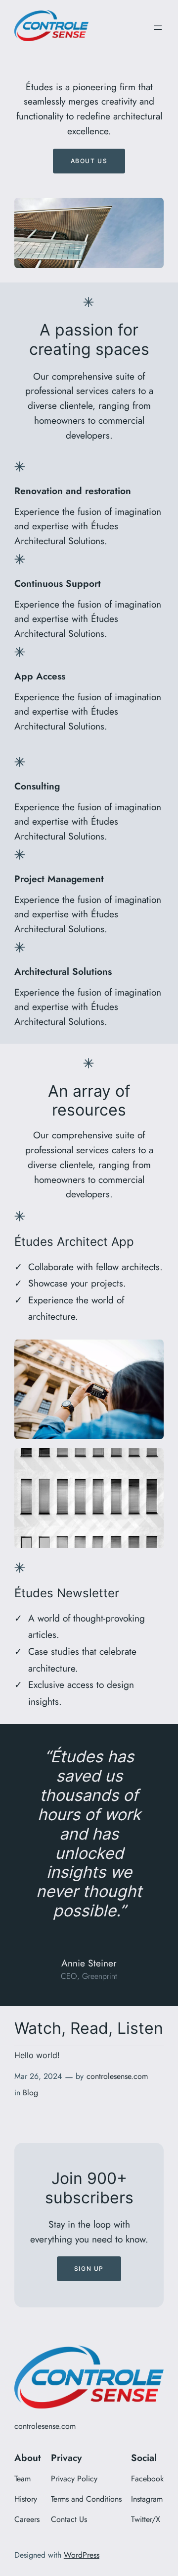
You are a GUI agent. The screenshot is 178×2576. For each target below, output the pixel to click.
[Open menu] (158, 28)
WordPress (82, 2555)
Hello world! (37, 2056)
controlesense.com (117, 2076)
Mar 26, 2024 (38, 2076)
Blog (30, 2093)
